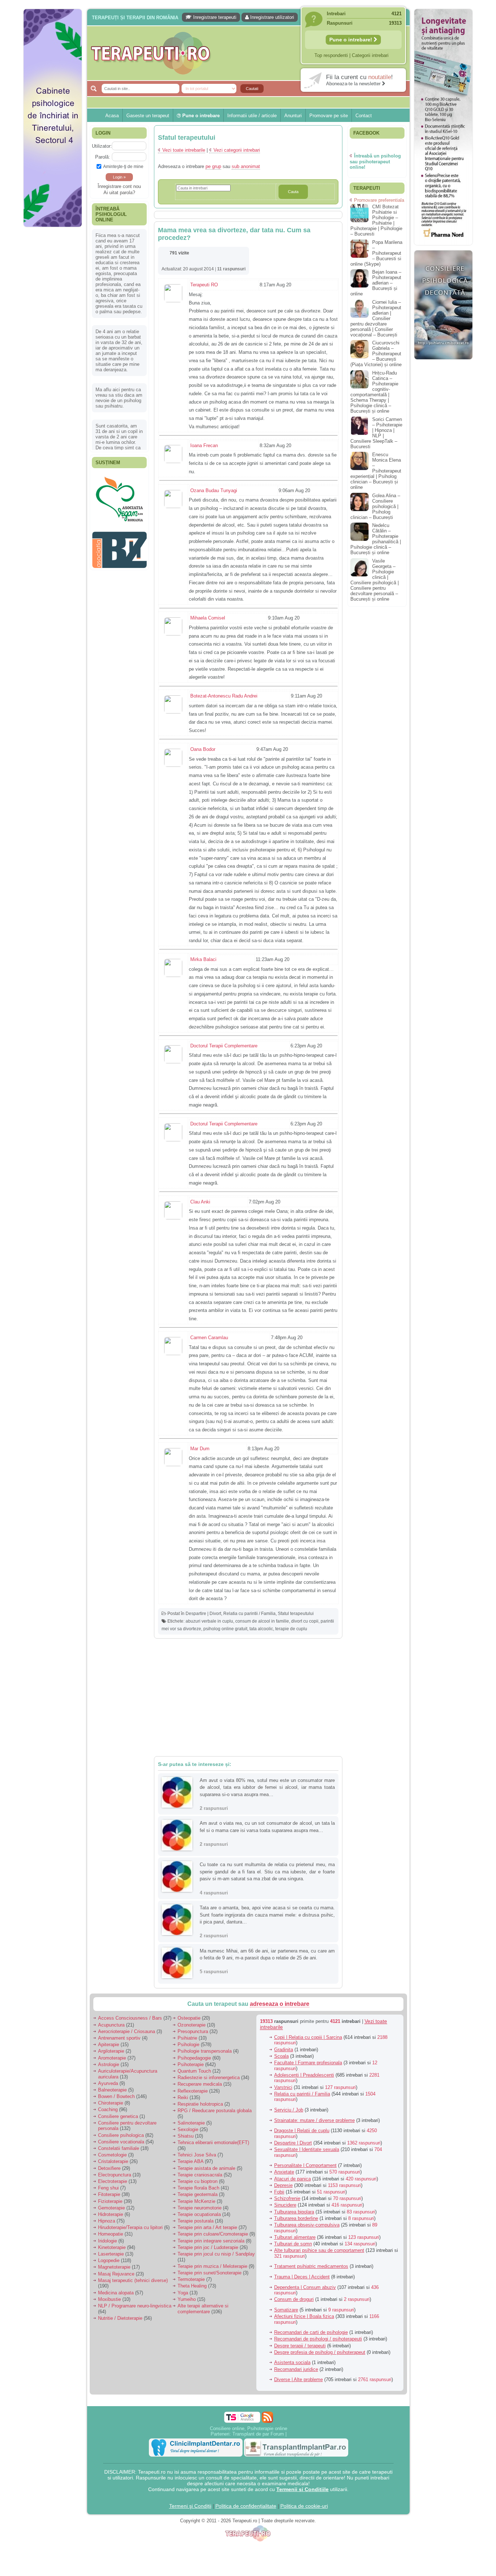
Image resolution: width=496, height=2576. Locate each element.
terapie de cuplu (291, 1629)
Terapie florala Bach (198, 2188)
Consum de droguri (294, 2299)
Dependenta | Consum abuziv (305, 2287)
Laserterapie (111, 2254)
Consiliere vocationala (121, 2142)
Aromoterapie (112, 2058)
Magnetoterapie (114, 2267)
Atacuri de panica (292, 2179)
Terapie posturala (196, 2221)
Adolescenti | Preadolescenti (304, 2075)
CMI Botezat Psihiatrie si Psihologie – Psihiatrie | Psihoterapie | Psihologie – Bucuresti (376, 220)
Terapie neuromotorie (200, 2208)
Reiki (183, 2097)
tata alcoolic (261, 1629)
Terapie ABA (190, 2161)
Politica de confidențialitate (246, 2506)
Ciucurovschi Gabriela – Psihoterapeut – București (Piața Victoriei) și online (376, 354)
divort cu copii (305, 1621)
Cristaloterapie (113, 2161)
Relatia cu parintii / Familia (249, 1614)
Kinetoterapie (112, 2247)
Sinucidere (285, 2205)
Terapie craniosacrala (200, 2175)
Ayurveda (108, 2083)
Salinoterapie (191, 2123)
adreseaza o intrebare (280, 2004)
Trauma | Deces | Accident (302, 2277)
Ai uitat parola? (119, 193)
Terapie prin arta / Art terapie (207, 2227)
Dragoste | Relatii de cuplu (302, 2131)
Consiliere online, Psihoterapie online (249, 2428)
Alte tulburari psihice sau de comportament (319, 2250)
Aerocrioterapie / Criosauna (127, 2031)
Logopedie (109, 2260)
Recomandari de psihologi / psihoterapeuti (318, 2339)
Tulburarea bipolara (294, 2212)
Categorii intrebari (370, 55)
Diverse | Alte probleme (298, 2379)
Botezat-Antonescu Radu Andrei (224, 696)
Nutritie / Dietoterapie (120, 2318)
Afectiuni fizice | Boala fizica (304, 2316)
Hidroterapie (111, 2214)
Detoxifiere (109, 2168)
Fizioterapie (110, 2201)
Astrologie (109, 2064)
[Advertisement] (53, 341)
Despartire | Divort (203, 1614)
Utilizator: (102, 146)
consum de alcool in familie (262, 1621)
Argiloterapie (111, 2051)
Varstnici (283, 2087)
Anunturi (293, 116)
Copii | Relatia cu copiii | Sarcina (308, 2037)
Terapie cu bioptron (198, 2181)
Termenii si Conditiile (302, 2489)
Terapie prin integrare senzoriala (211, 2241)
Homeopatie (111, 2234)
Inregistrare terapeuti (214, 17)
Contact (364, 116)
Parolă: (103, 157)
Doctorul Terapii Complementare (224, 1046)
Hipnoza (107, 2221)
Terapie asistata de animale (206, 2168)
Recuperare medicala (200, 2084)
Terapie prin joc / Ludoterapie (208, 2247)
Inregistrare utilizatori (271, 17)
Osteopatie (189, 2018)
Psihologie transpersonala (205, 2051)
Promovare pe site (329, 116)
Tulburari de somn (293, 2244)
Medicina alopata (116, 2293)
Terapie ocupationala (199, 2214)
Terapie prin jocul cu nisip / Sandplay (216, 2254)
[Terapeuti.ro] (250, 53)
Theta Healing (192, 2286)
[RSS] (267, 2417)
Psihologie (188, 2045)
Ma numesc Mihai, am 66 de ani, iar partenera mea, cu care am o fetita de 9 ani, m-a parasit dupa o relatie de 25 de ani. (267, 1955)
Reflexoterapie (193, 2091)
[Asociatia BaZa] (119, 525)
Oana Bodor (203, 749)
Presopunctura (193, 2031)
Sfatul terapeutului (296, 1614)
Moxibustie (109, 2299)
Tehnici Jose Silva (197, 2155)
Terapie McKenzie (196, 2201)
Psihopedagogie (194, 2058)
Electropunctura (115, 2175)
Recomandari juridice (296, 2369)
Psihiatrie (187, 2038)
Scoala (281, 2056)
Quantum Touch (194, 2071)
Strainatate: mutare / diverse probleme (314, 2120)
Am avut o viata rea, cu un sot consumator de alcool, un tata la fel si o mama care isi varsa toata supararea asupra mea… (267, 1827)
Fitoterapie (109, 2194)
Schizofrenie (287, 2198)
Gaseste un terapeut (148, 116)
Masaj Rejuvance (116, 2274)
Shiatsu (186, 2136)
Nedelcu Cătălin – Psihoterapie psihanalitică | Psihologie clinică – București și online (376, 539)
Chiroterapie (111, 2103)
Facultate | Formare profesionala (308, 2063)
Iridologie (107, 2241)
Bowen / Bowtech (116, 2096)
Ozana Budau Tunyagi (214, 490)
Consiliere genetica (118, 2116)
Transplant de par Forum (258, 2434)
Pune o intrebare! (351, 40)
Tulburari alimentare (295, 2237)
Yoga (183, 2293)
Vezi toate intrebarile (184, 150)
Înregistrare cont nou (119, 186)
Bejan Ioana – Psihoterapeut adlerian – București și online (376, 283)
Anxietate (284, 2172)
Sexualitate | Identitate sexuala (307, 2149)
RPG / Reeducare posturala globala (215, 2111)
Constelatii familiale (119, 2148)
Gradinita (284, 2050)
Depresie (283, 2185)
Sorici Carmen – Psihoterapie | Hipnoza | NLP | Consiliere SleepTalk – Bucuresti (376, 433)
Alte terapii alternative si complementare (203, 2309)
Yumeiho (187, 2299)
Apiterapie (109, 2045)
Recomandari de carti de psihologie (311, 2332)
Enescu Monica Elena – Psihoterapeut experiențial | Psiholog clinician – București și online (376, 471)
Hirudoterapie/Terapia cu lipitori (130, 2227)
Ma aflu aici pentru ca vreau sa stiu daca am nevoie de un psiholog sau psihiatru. (119, 398)
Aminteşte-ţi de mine (123, 166)
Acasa (112, 116)
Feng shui (108, 2188)
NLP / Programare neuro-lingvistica (135, 2306)
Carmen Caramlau (209, 1338)
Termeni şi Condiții (190, 2506)
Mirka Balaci (203, 959)
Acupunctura (111, 2025)
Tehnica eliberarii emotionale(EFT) (213, 2142)
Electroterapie (113, 2181)
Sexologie (188, 2129)
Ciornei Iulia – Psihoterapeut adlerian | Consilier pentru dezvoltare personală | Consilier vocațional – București (376, 318)
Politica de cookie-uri (304, 2506)
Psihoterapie (191, 2064)
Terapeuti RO (204, 285)
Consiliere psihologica (121, 2135)
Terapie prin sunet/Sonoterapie (210, 2273)
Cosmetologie (112, 2155)
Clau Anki (200, 1202)
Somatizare (286, 2310)
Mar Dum (200, 1449)
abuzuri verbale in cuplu (209, 1621)
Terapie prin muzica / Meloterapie (212, 2266)
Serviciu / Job (289, 2110)
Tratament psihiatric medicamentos (311, 2266)
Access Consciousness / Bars (130, 2018)
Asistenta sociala (292, 2362)
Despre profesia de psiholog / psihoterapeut (320, 2352)
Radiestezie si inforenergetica (209, 2078)
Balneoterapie (112, 2090)
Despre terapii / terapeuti (300, 2346)
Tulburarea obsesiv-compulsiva (307, 2225)
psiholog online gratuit (225, 1629)
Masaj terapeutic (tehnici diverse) (133, 2280)
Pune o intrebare (200, 116)
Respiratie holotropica (200, 2104)
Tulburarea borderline (296, 2218)
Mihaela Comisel (208, 618)
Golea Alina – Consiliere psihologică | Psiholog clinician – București (375, 506)
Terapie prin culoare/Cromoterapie (213, 2234)
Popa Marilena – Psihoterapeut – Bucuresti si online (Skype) (376, 253)
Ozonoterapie (192, 2025)
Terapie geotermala (198, 2194)
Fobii (279, 2192)
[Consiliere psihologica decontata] (443, 363)
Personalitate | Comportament (305, 2165)
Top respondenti (331, 55)
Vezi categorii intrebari (237, 150)
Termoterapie (191, 2279)
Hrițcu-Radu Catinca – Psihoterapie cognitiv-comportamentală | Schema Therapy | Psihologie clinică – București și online (374, 392)
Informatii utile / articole (252, 116)
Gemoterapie (111, 2208)
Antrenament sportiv (119, 2038)
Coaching (108, 2109)
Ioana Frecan (204, 445)
